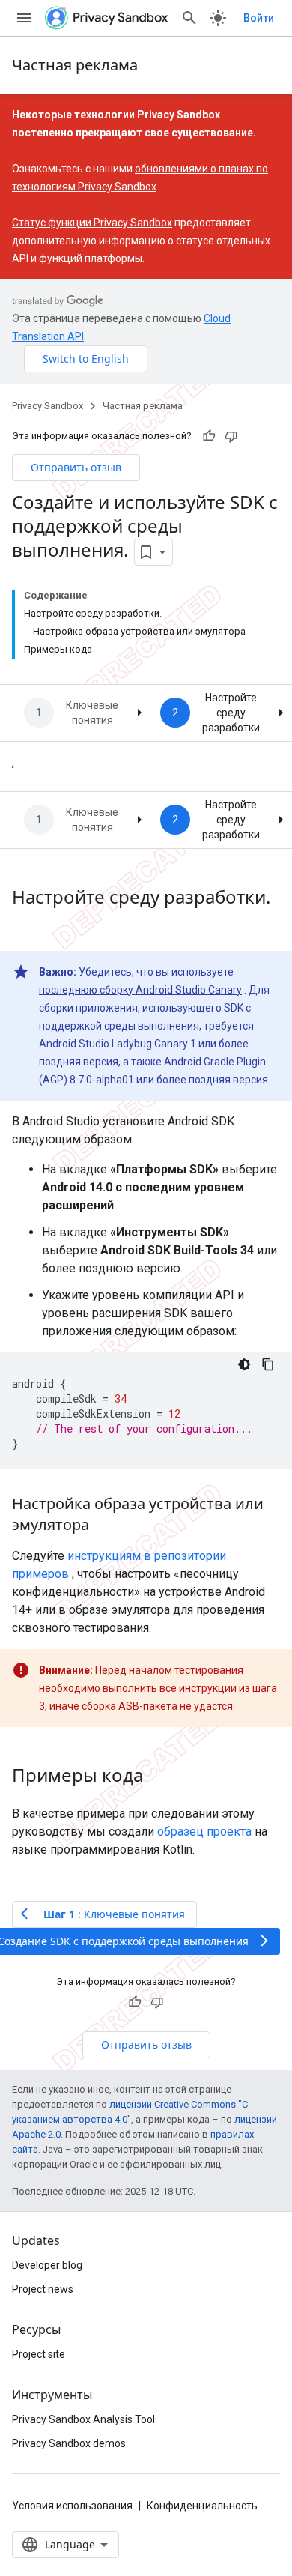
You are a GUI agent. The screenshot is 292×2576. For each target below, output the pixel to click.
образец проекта (204, 1832)
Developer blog (47, 2265)
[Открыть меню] (24, 18)
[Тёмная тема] (244, 1364)
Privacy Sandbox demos (69, 2443)
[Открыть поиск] (189, 18)
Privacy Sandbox (48, 406)
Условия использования (72, 2506)
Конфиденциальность (202, 2506)
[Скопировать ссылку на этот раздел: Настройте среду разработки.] (27, 922)
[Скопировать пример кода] (268, 1364)
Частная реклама (75, 65)
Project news (43, 2289)
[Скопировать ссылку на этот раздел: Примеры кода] (158, 1777)
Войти (259, 18)
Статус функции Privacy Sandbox (92, 223)
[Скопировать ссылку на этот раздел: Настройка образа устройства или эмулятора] (104, 1526)
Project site (39, 2354)
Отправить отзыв (76, 467)
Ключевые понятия (92, 713)
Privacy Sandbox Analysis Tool (83, 2419)
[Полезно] (209, 436)
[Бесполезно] (231, 436)
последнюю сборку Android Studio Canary (140, 990)
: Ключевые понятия (103, 1914)
